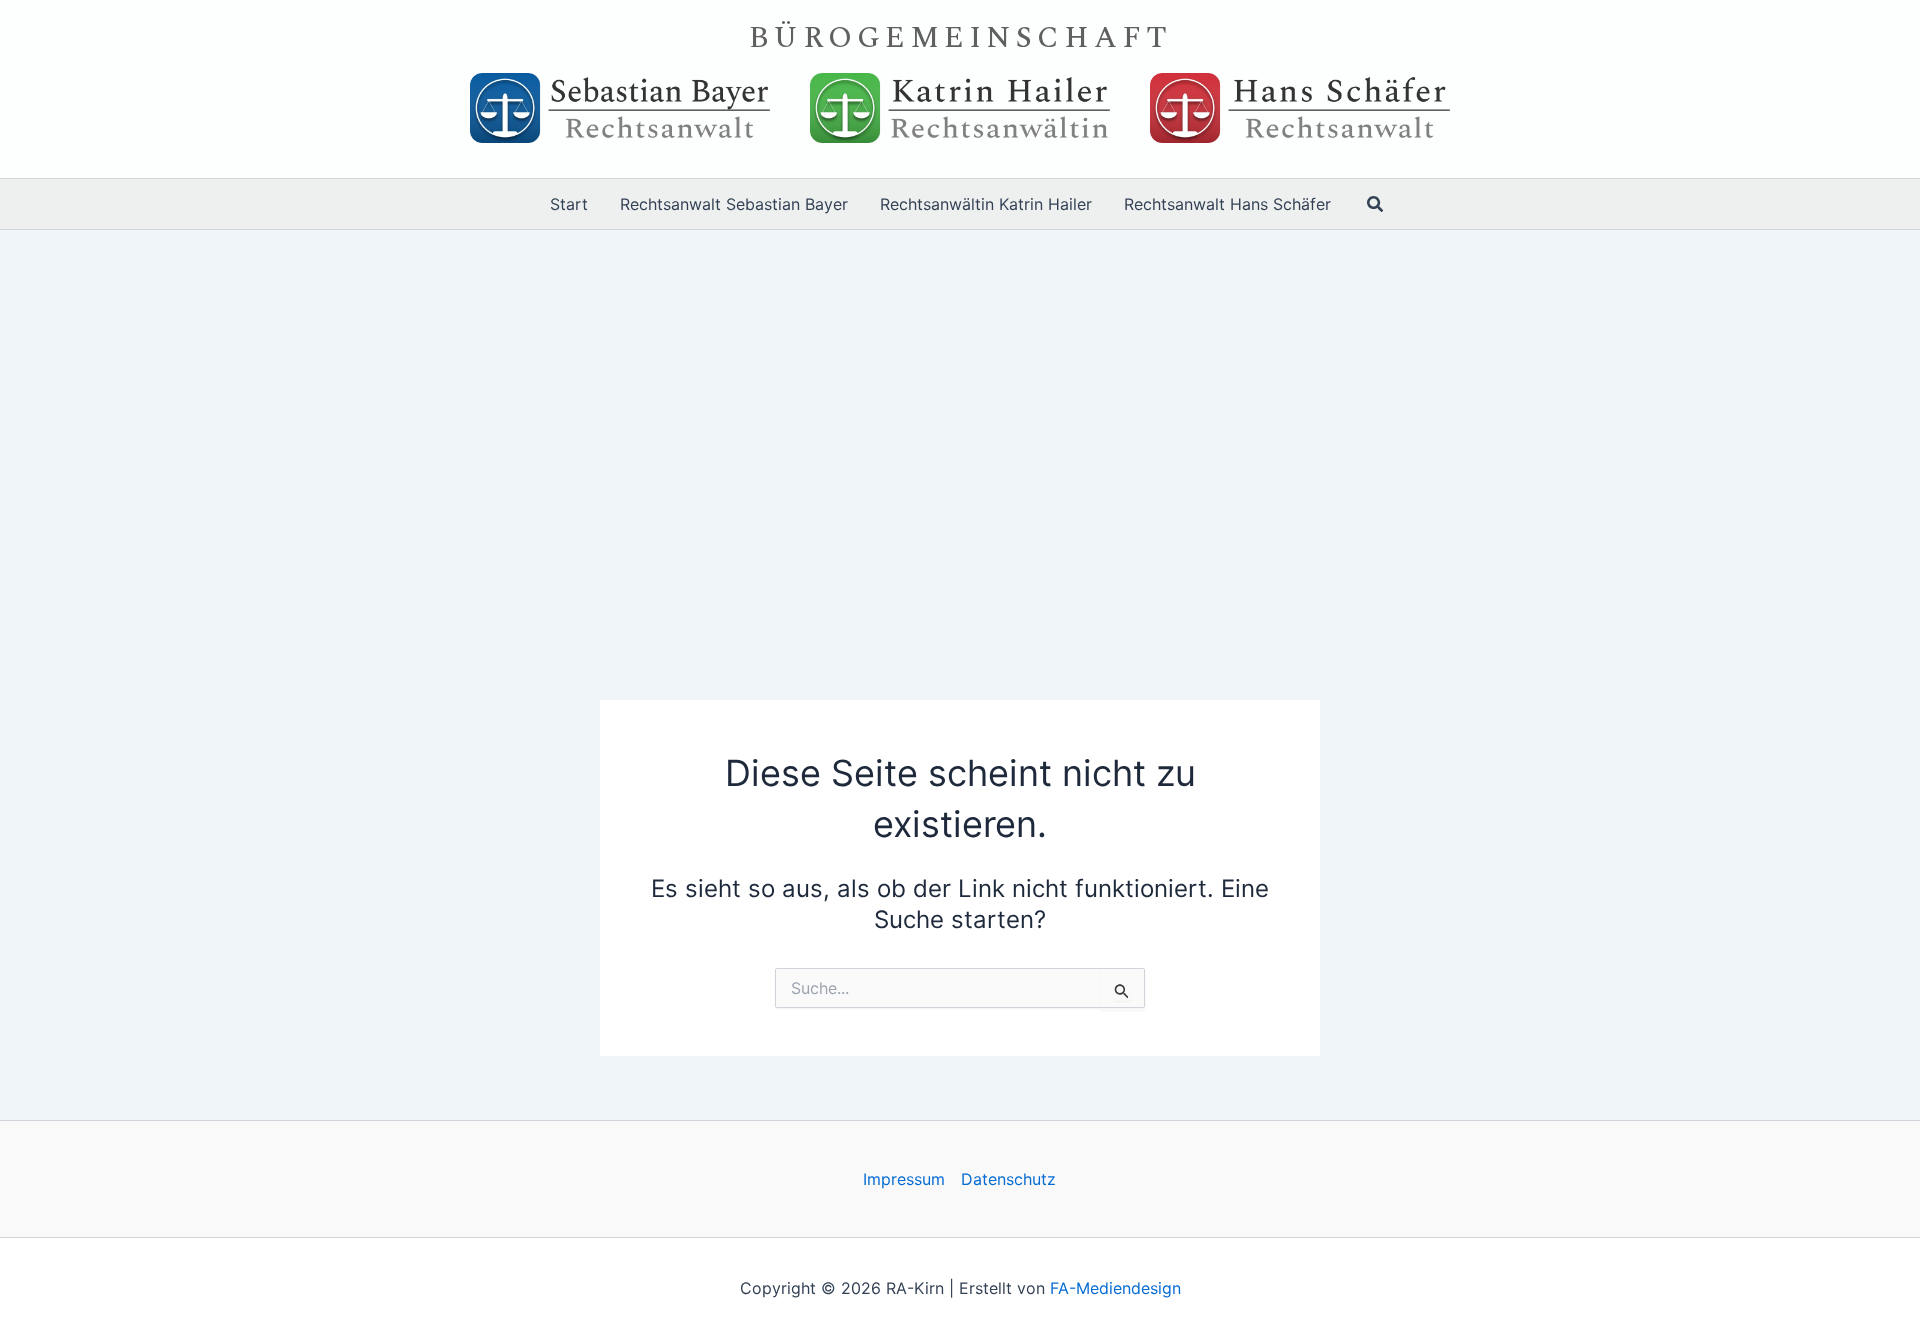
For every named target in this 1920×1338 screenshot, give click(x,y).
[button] (1376, 204)
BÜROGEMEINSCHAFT (960, 38)
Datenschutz (1008, 1179)
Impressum (904, 1179)
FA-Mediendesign (1115, 1288)
